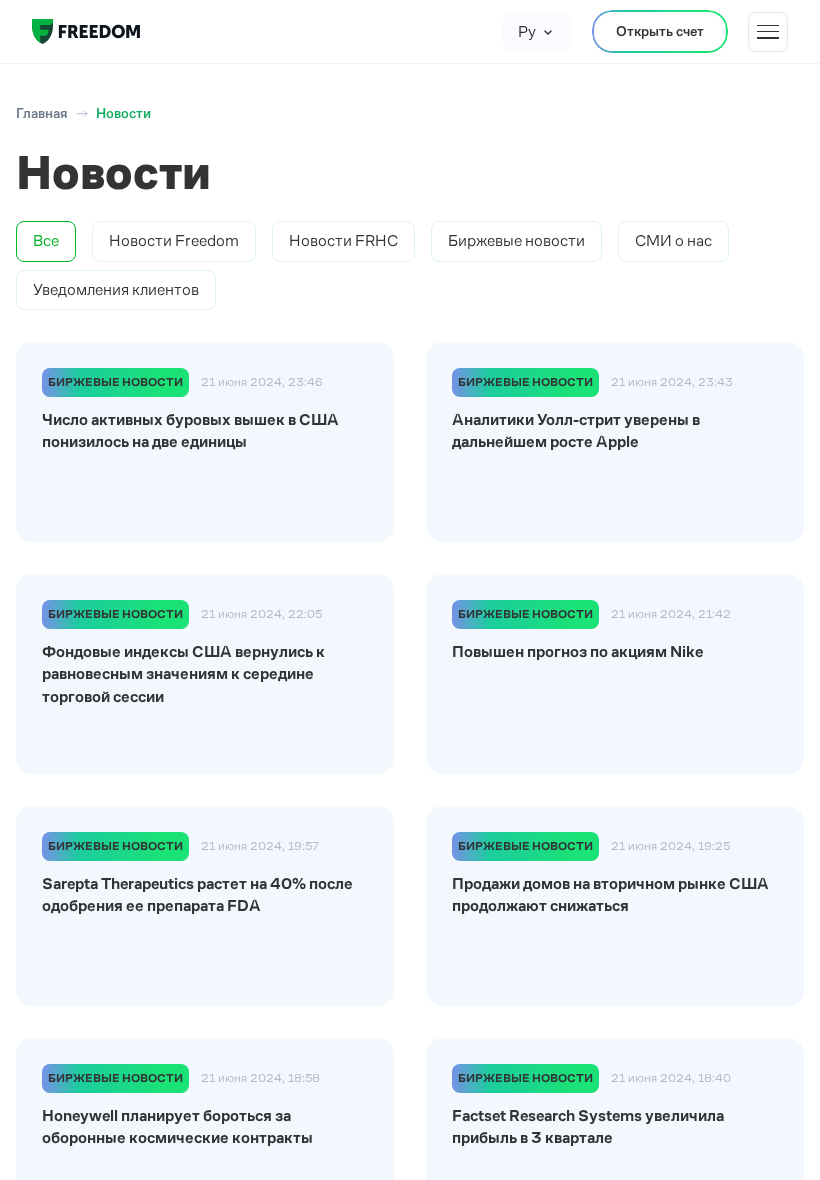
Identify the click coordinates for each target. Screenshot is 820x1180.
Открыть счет (660, 31)
